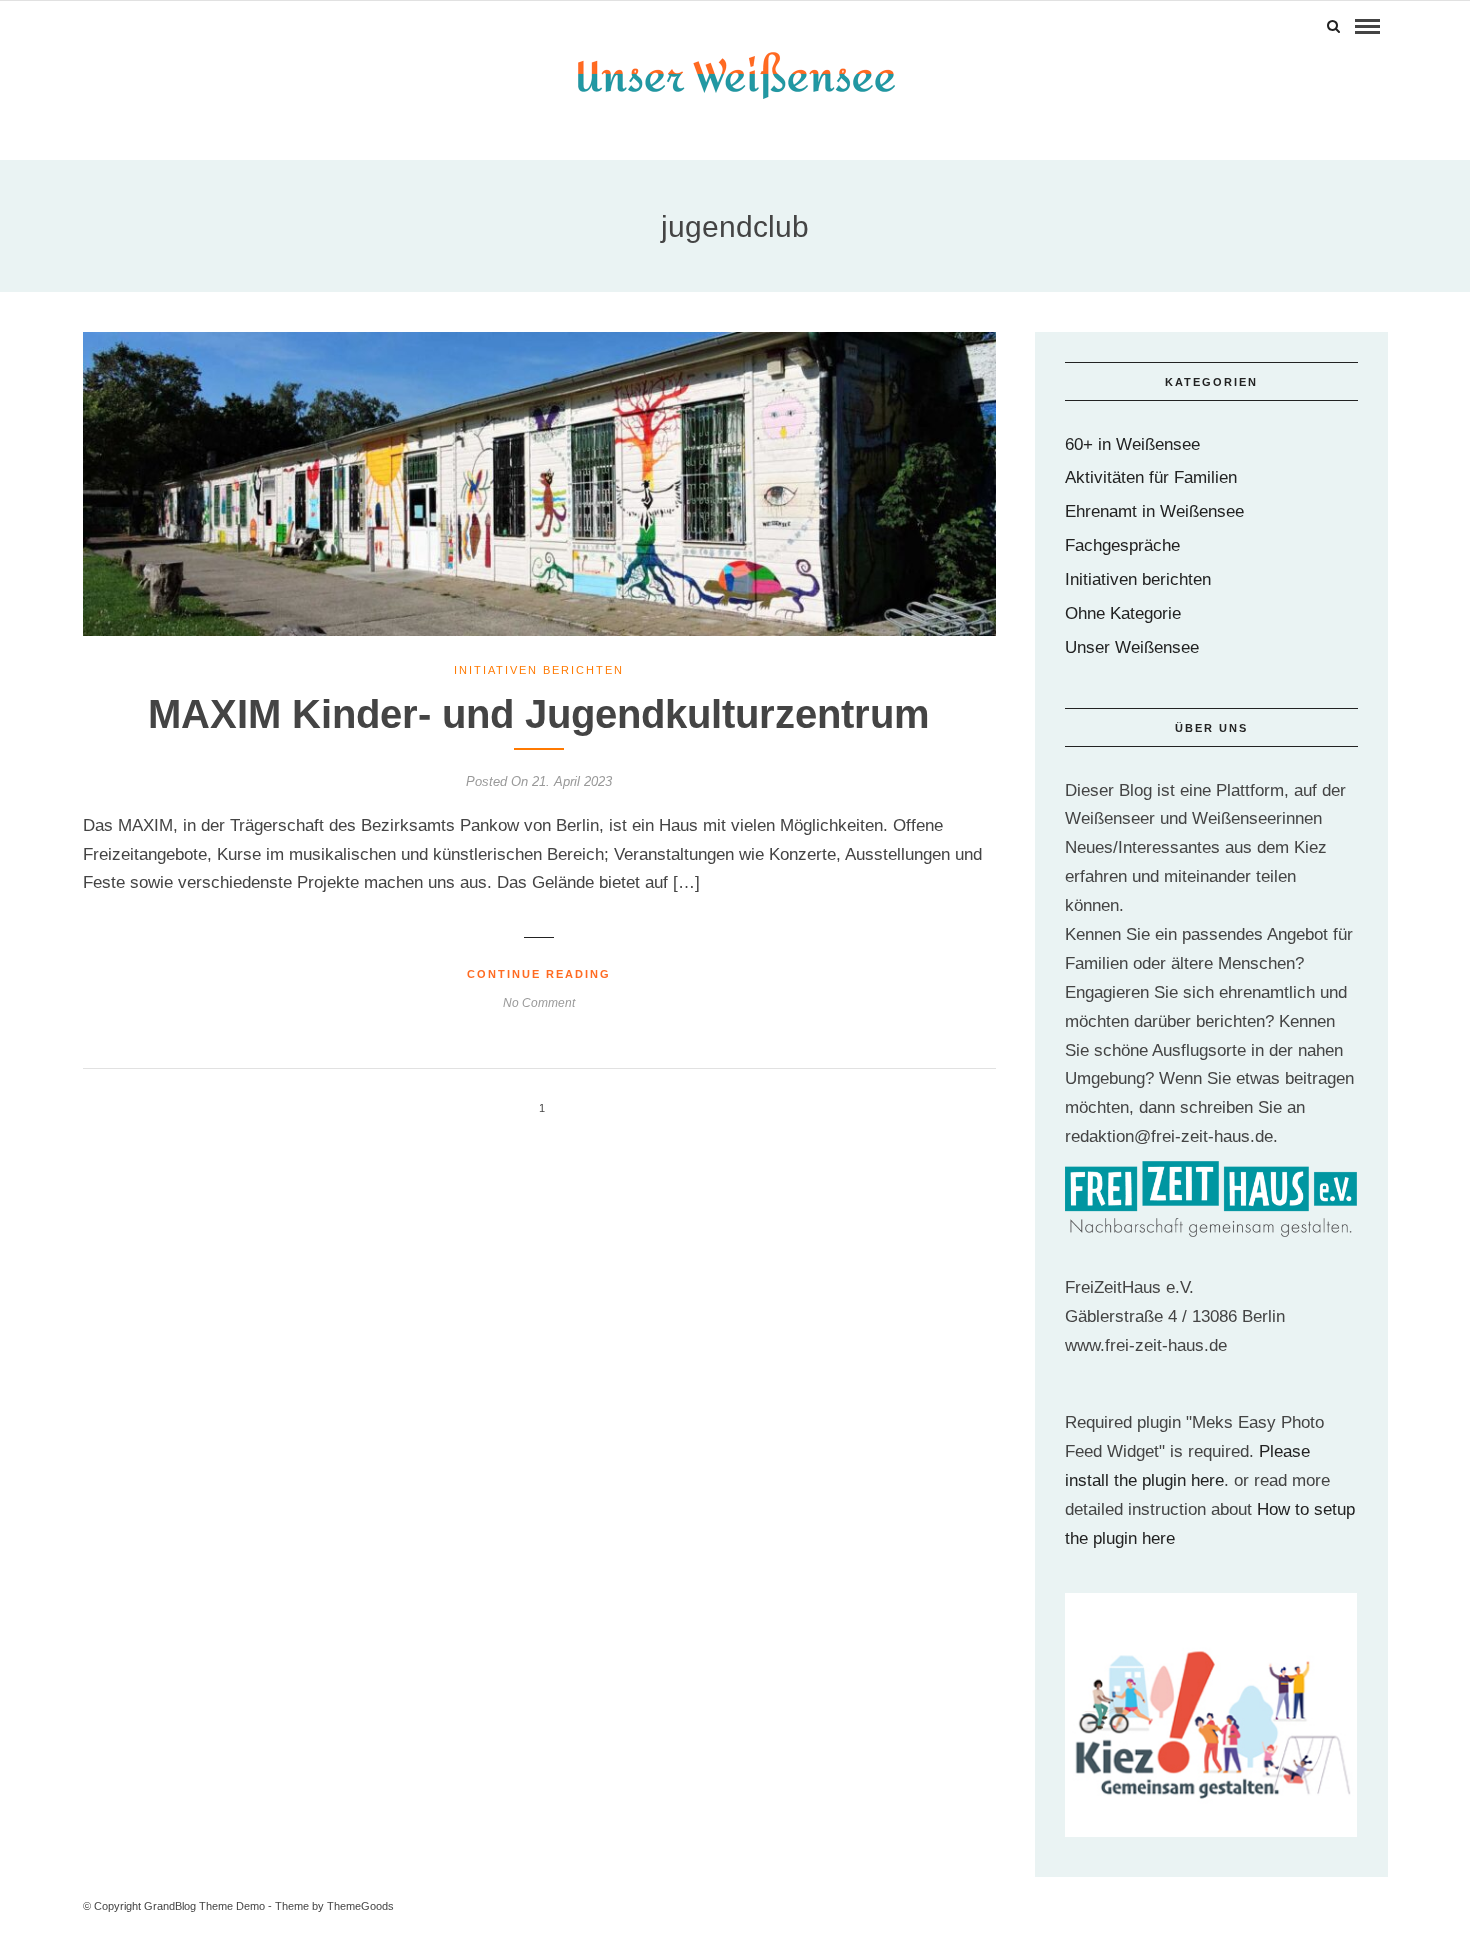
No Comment (539, 1003)
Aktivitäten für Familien (1151, 477)
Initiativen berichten (539, 670)
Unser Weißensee (1132, 647)
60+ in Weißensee (1132, 444)
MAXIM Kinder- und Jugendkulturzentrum (539, 714)
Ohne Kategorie (1123, 613)
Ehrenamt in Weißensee (1154, 511)
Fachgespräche (1122, 545)
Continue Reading (539, 974)
